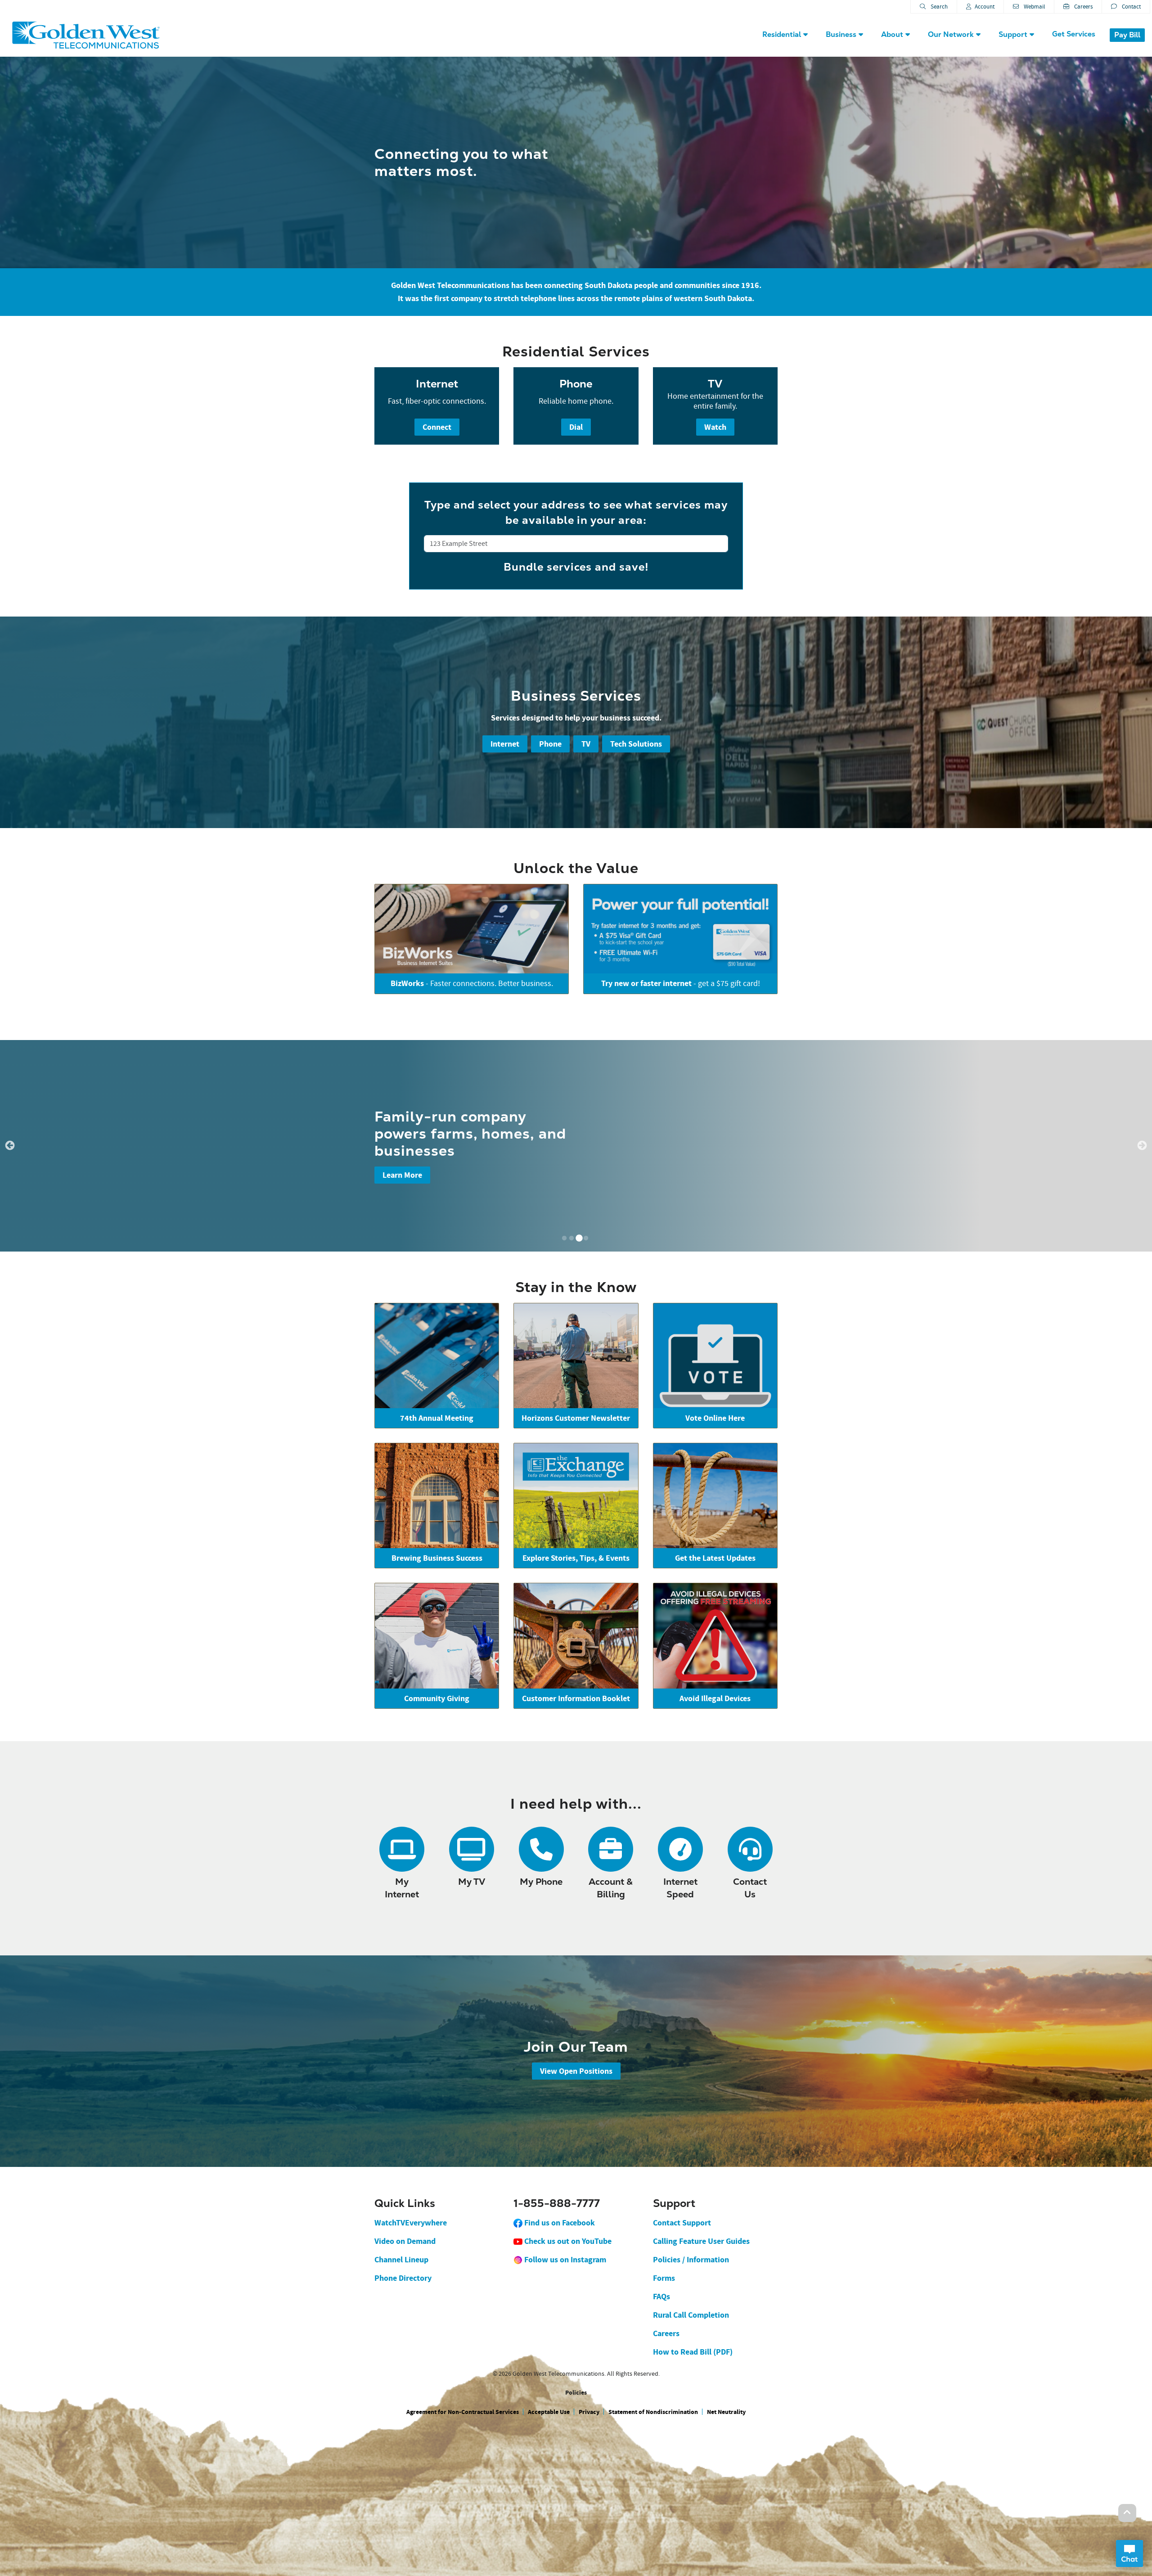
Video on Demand (405, 2241)
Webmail (1034, 7)
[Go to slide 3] (579, 1238)
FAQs (661, 2297)
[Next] (1142, 1146)
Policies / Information (691, 2260)
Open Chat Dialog (1129, 2553)
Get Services (1074, 34)
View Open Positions (576, 2071)
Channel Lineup (401, 2260)
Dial (576, 427)
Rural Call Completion (691, 2315)
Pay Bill (1127, 35)
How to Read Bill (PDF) (693, 2352)
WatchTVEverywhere (411, 2223)
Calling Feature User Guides (701, 2241)
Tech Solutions (636, 744)
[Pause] (5, 1260)
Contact (1131, 7)
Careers (1083, 7)
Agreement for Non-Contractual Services (463, 2412)
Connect (437, 427)
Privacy (589, 2412)
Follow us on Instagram (564, 2260)
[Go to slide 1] (564, 1238)
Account (985, 7)
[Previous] (10, 1146)
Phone (550, 744)
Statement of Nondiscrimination (653, 2412)
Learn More (402, 1175)
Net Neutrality (726, 2412)
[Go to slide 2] (571, 1238)
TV (586, 744)
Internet (505, 744)
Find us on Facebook (559, 2223)
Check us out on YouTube (567, 2241)
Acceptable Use (549, 2412)
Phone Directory (403, 2278)
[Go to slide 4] (586, 1238)
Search (938, 7)
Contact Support (682, 2223)
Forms (664, 2278)
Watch (715, 427)
